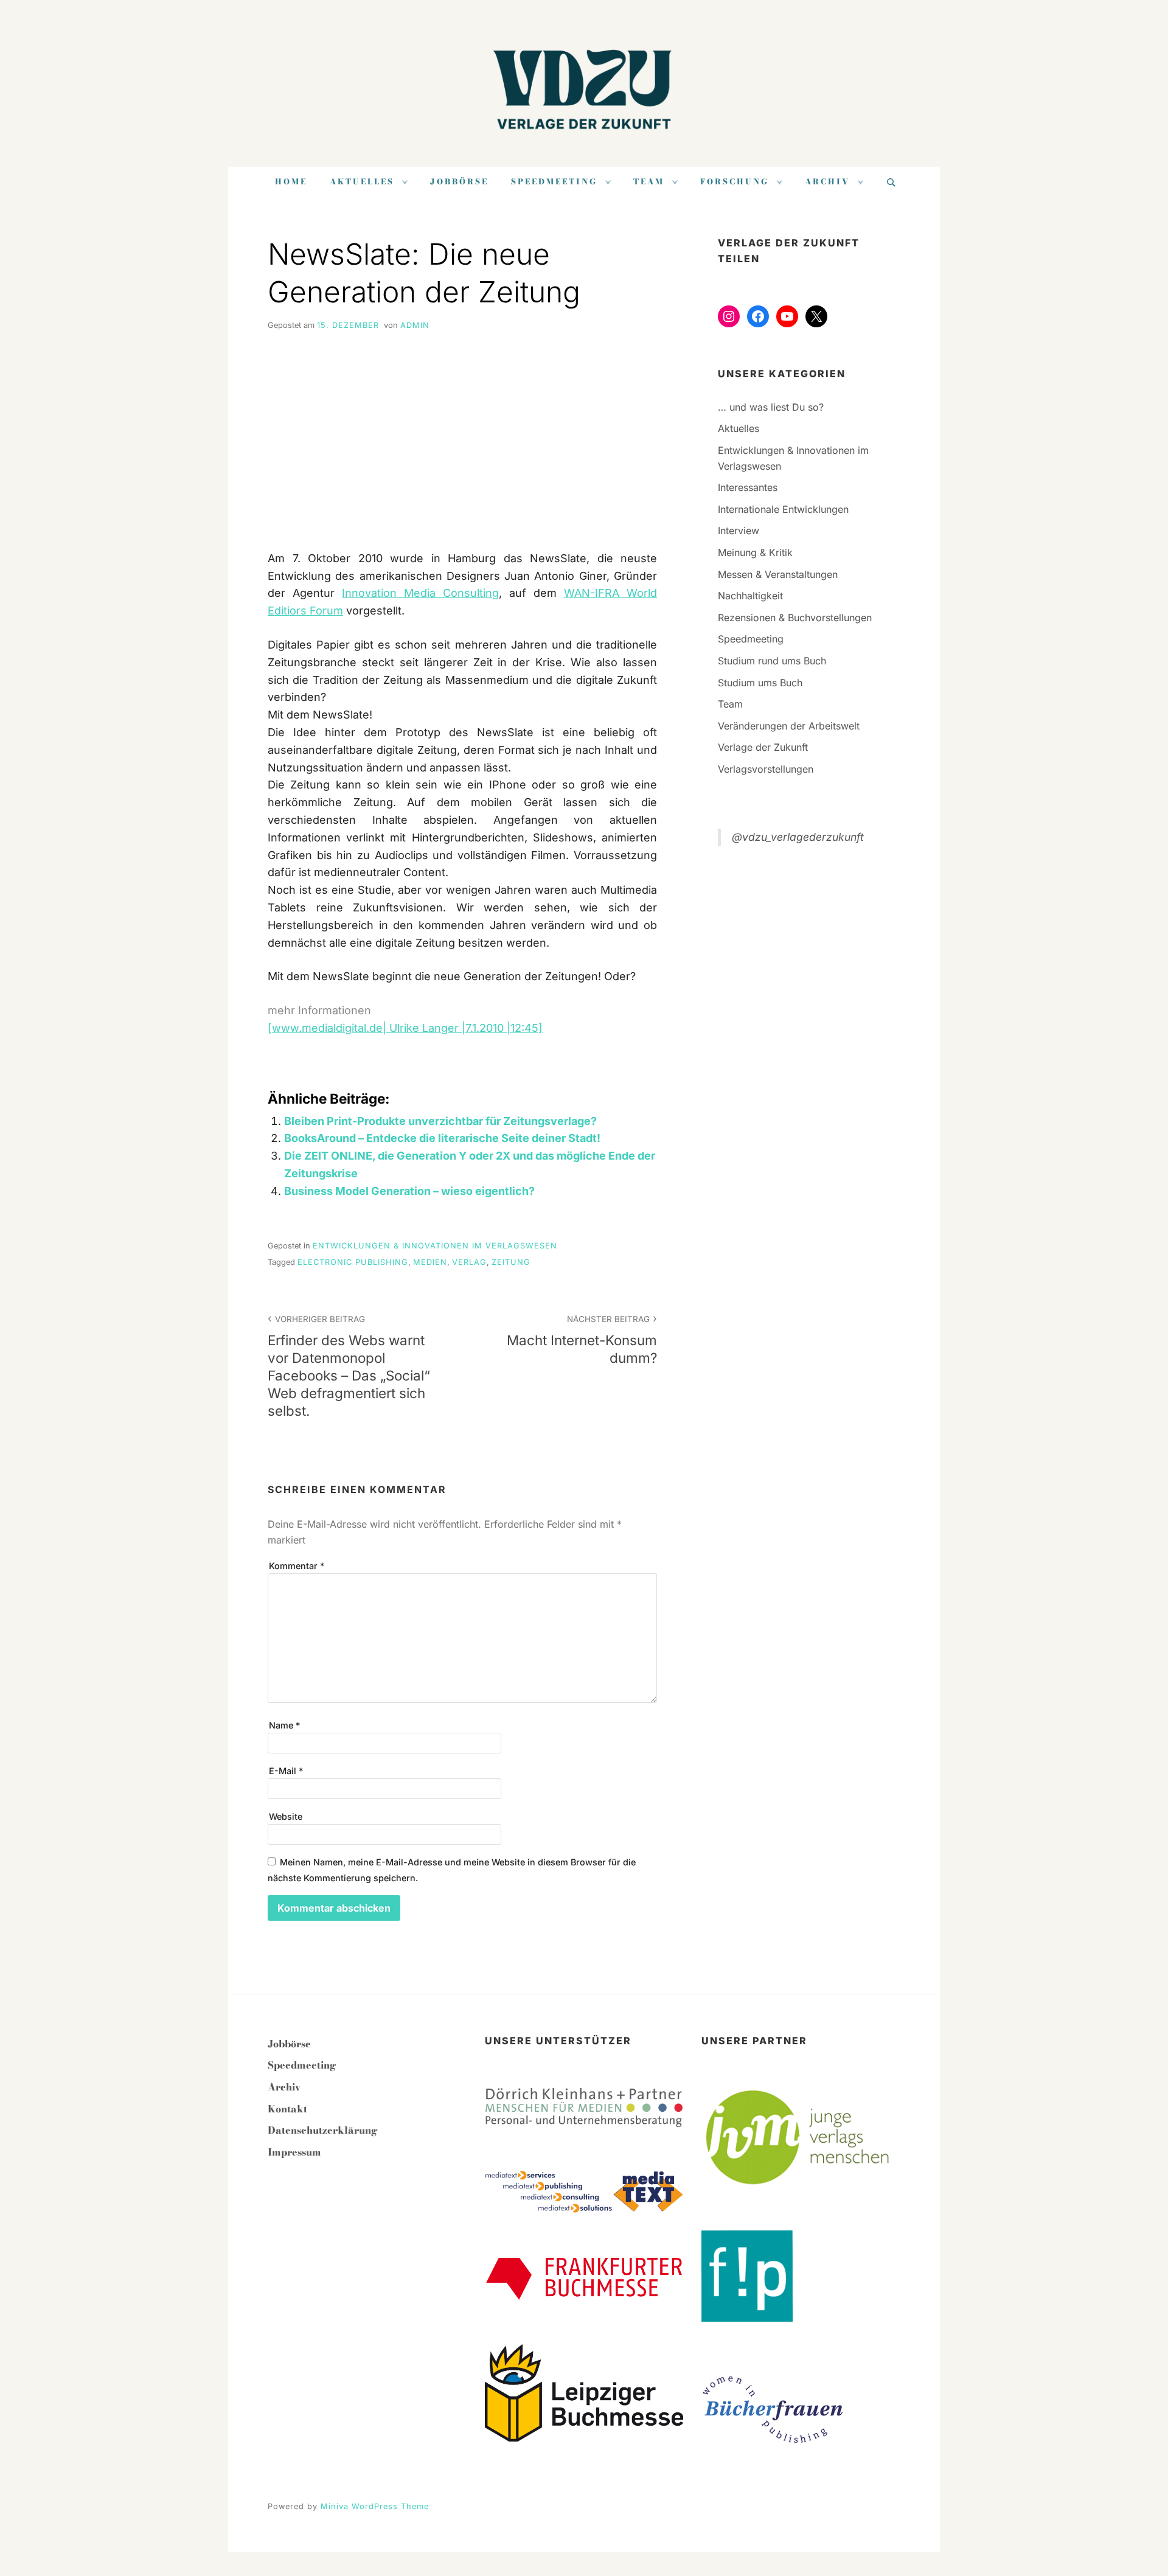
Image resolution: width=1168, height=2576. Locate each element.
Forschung (735, 182)
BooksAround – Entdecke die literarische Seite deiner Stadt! (442, 1138)
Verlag (469, 1262)
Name (284, 1725)
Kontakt (287, 2109)
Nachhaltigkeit (750, 596)
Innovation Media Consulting (420, 593)
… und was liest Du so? (771, 407)
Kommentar (297, 1566)
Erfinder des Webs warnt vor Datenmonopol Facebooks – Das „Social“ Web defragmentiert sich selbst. (349, 1367)
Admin (415, 325)
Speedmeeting (554, 182)
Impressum (294, 2152)
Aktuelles (362, 182)
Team (649, 182)
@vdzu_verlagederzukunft (798, 837)
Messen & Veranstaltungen (778, 574)
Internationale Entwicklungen (783, 509)
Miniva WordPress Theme (375, 2506)
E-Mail (286, 1771)
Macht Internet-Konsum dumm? (582, 1340)
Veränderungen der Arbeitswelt (789, 726)
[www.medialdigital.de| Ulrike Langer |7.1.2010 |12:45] (405, 1028)
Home (291, 182)
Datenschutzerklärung (323, 2130)
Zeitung (511, 1262)
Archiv (827, 182)
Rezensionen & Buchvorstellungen (795, 618)
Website (286, 1816)
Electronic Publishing (353, 1262)
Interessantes (748, 487)
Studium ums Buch (760, 683)
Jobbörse (459, 182)
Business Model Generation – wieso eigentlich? (409, 1191)
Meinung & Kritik (755, 552)
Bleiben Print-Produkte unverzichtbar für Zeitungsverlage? (440, 1121)
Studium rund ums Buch (772, 661)
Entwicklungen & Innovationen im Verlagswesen (435, 1246)
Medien (430, 1262)
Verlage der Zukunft (763, 747)
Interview (739, 531)
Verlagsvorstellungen (766, 769)
